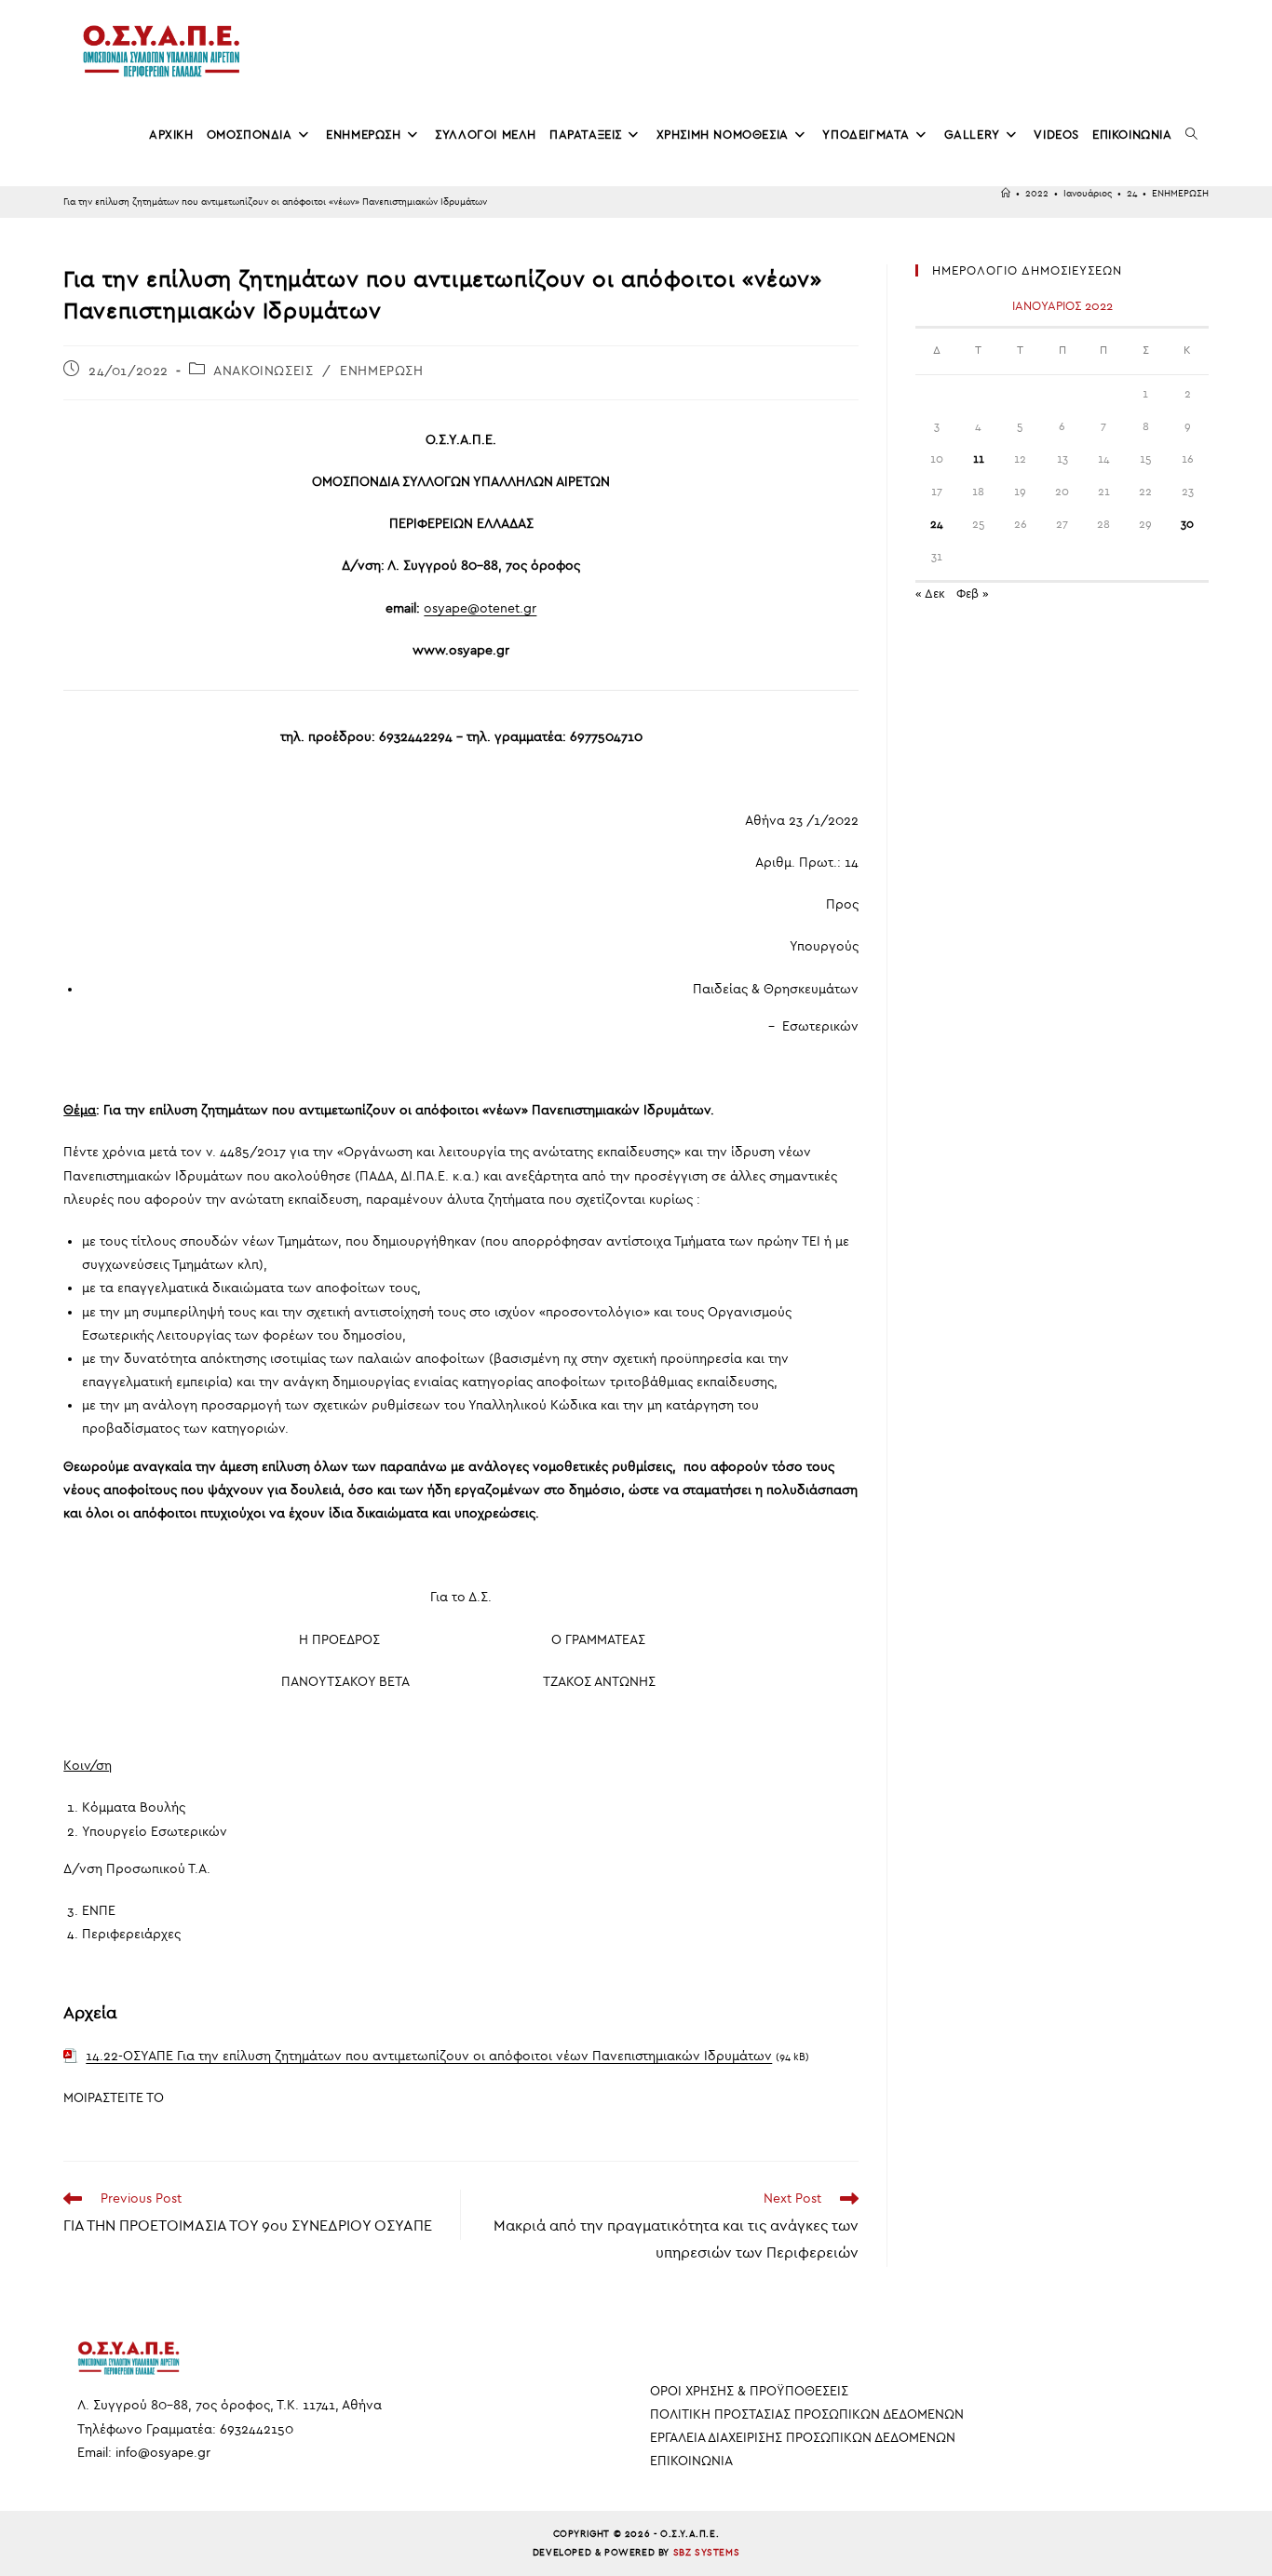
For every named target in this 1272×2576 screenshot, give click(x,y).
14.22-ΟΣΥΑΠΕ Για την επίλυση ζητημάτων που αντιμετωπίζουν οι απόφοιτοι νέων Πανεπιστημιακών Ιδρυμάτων (429, 2056)
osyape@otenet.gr (480, 608)
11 (979, 459)
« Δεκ (930, 593)
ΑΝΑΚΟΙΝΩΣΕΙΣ (263, 371)
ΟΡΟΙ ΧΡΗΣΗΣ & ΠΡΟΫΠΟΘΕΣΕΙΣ (749, 2391)
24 (937, 524)
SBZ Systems (707, 2553)
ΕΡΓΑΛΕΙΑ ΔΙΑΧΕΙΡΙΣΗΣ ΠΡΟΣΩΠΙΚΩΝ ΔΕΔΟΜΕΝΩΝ (803, 2438)
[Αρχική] (1006, 194)
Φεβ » (973, 593)
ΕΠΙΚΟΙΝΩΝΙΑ (691, 2461)
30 (1187, 524)
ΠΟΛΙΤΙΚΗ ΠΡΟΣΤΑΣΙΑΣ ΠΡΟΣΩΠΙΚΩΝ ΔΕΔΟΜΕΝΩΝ (807, 2414)
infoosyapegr (163, 2453)
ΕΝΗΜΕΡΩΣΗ (1180, 194)
